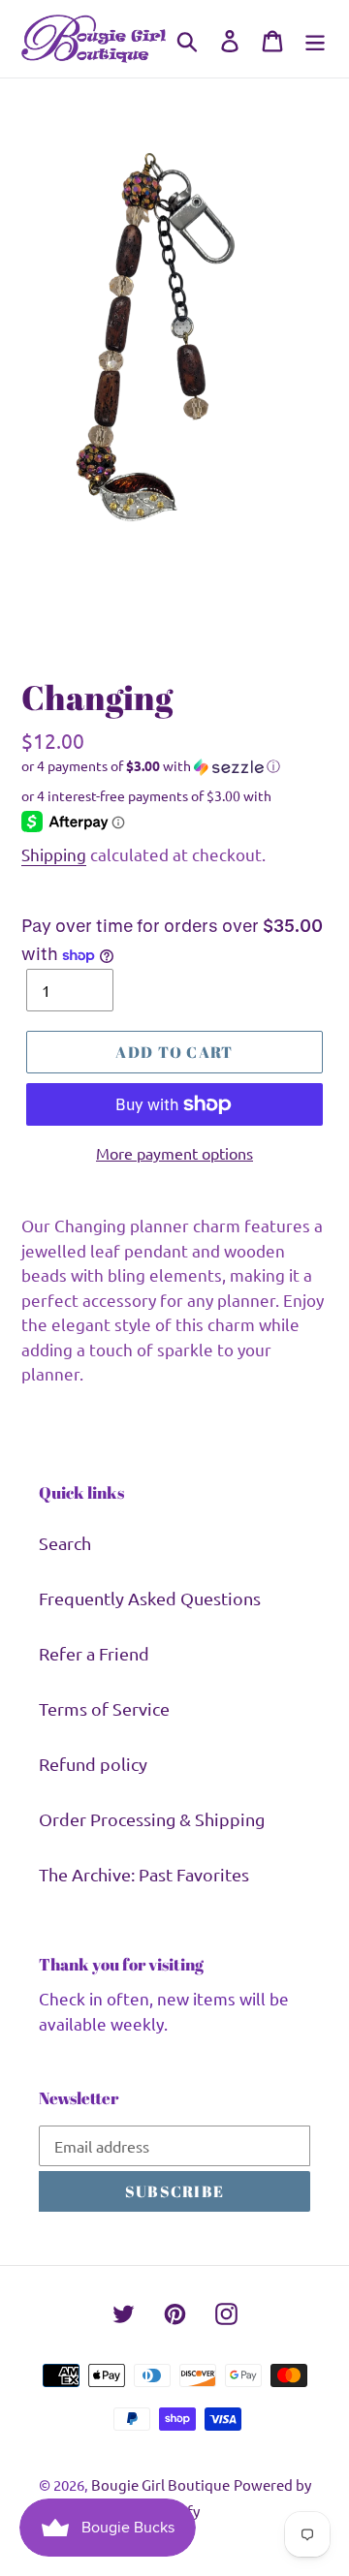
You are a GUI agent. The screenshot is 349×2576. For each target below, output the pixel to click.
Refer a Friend (94, 1653)
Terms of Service (104, 1708)
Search (65, 1543)
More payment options (174, 1153)
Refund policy (93, 1764)
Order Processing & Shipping (152, 1819)
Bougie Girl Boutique (160, 2484)
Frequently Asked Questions (150, 1598)
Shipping (54, 854)
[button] (174, 766)
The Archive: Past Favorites (144, 1874)
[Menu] (315, 39)
